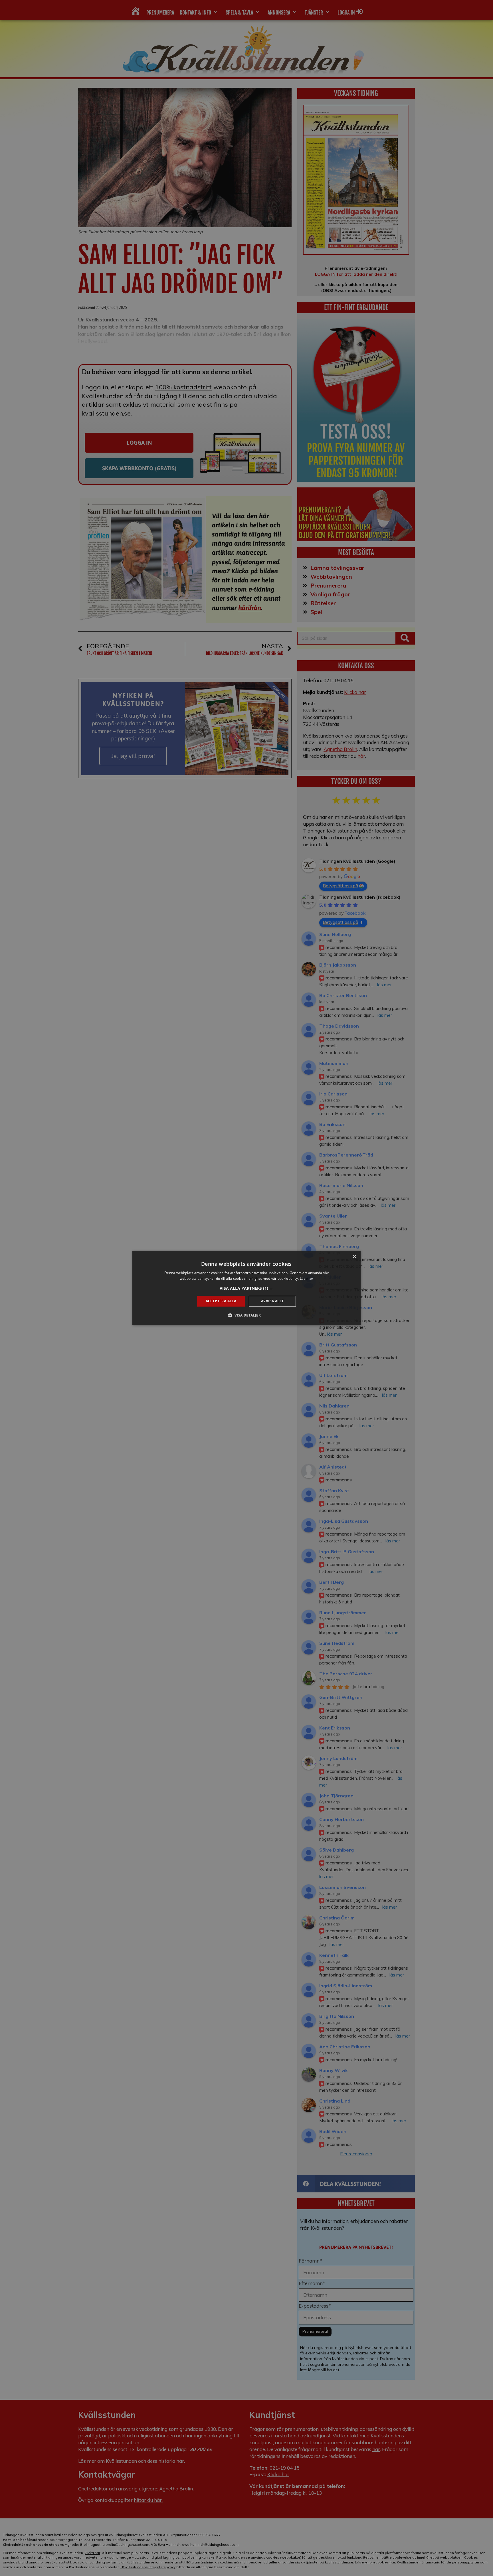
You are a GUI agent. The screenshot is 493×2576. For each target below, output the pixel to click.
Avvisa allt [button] (272, 1301)
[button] (246, 1288)
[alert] (246, 1288)
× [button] (354, 1257)
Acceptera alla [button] (221, 1301)
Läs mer (307, 1279)
